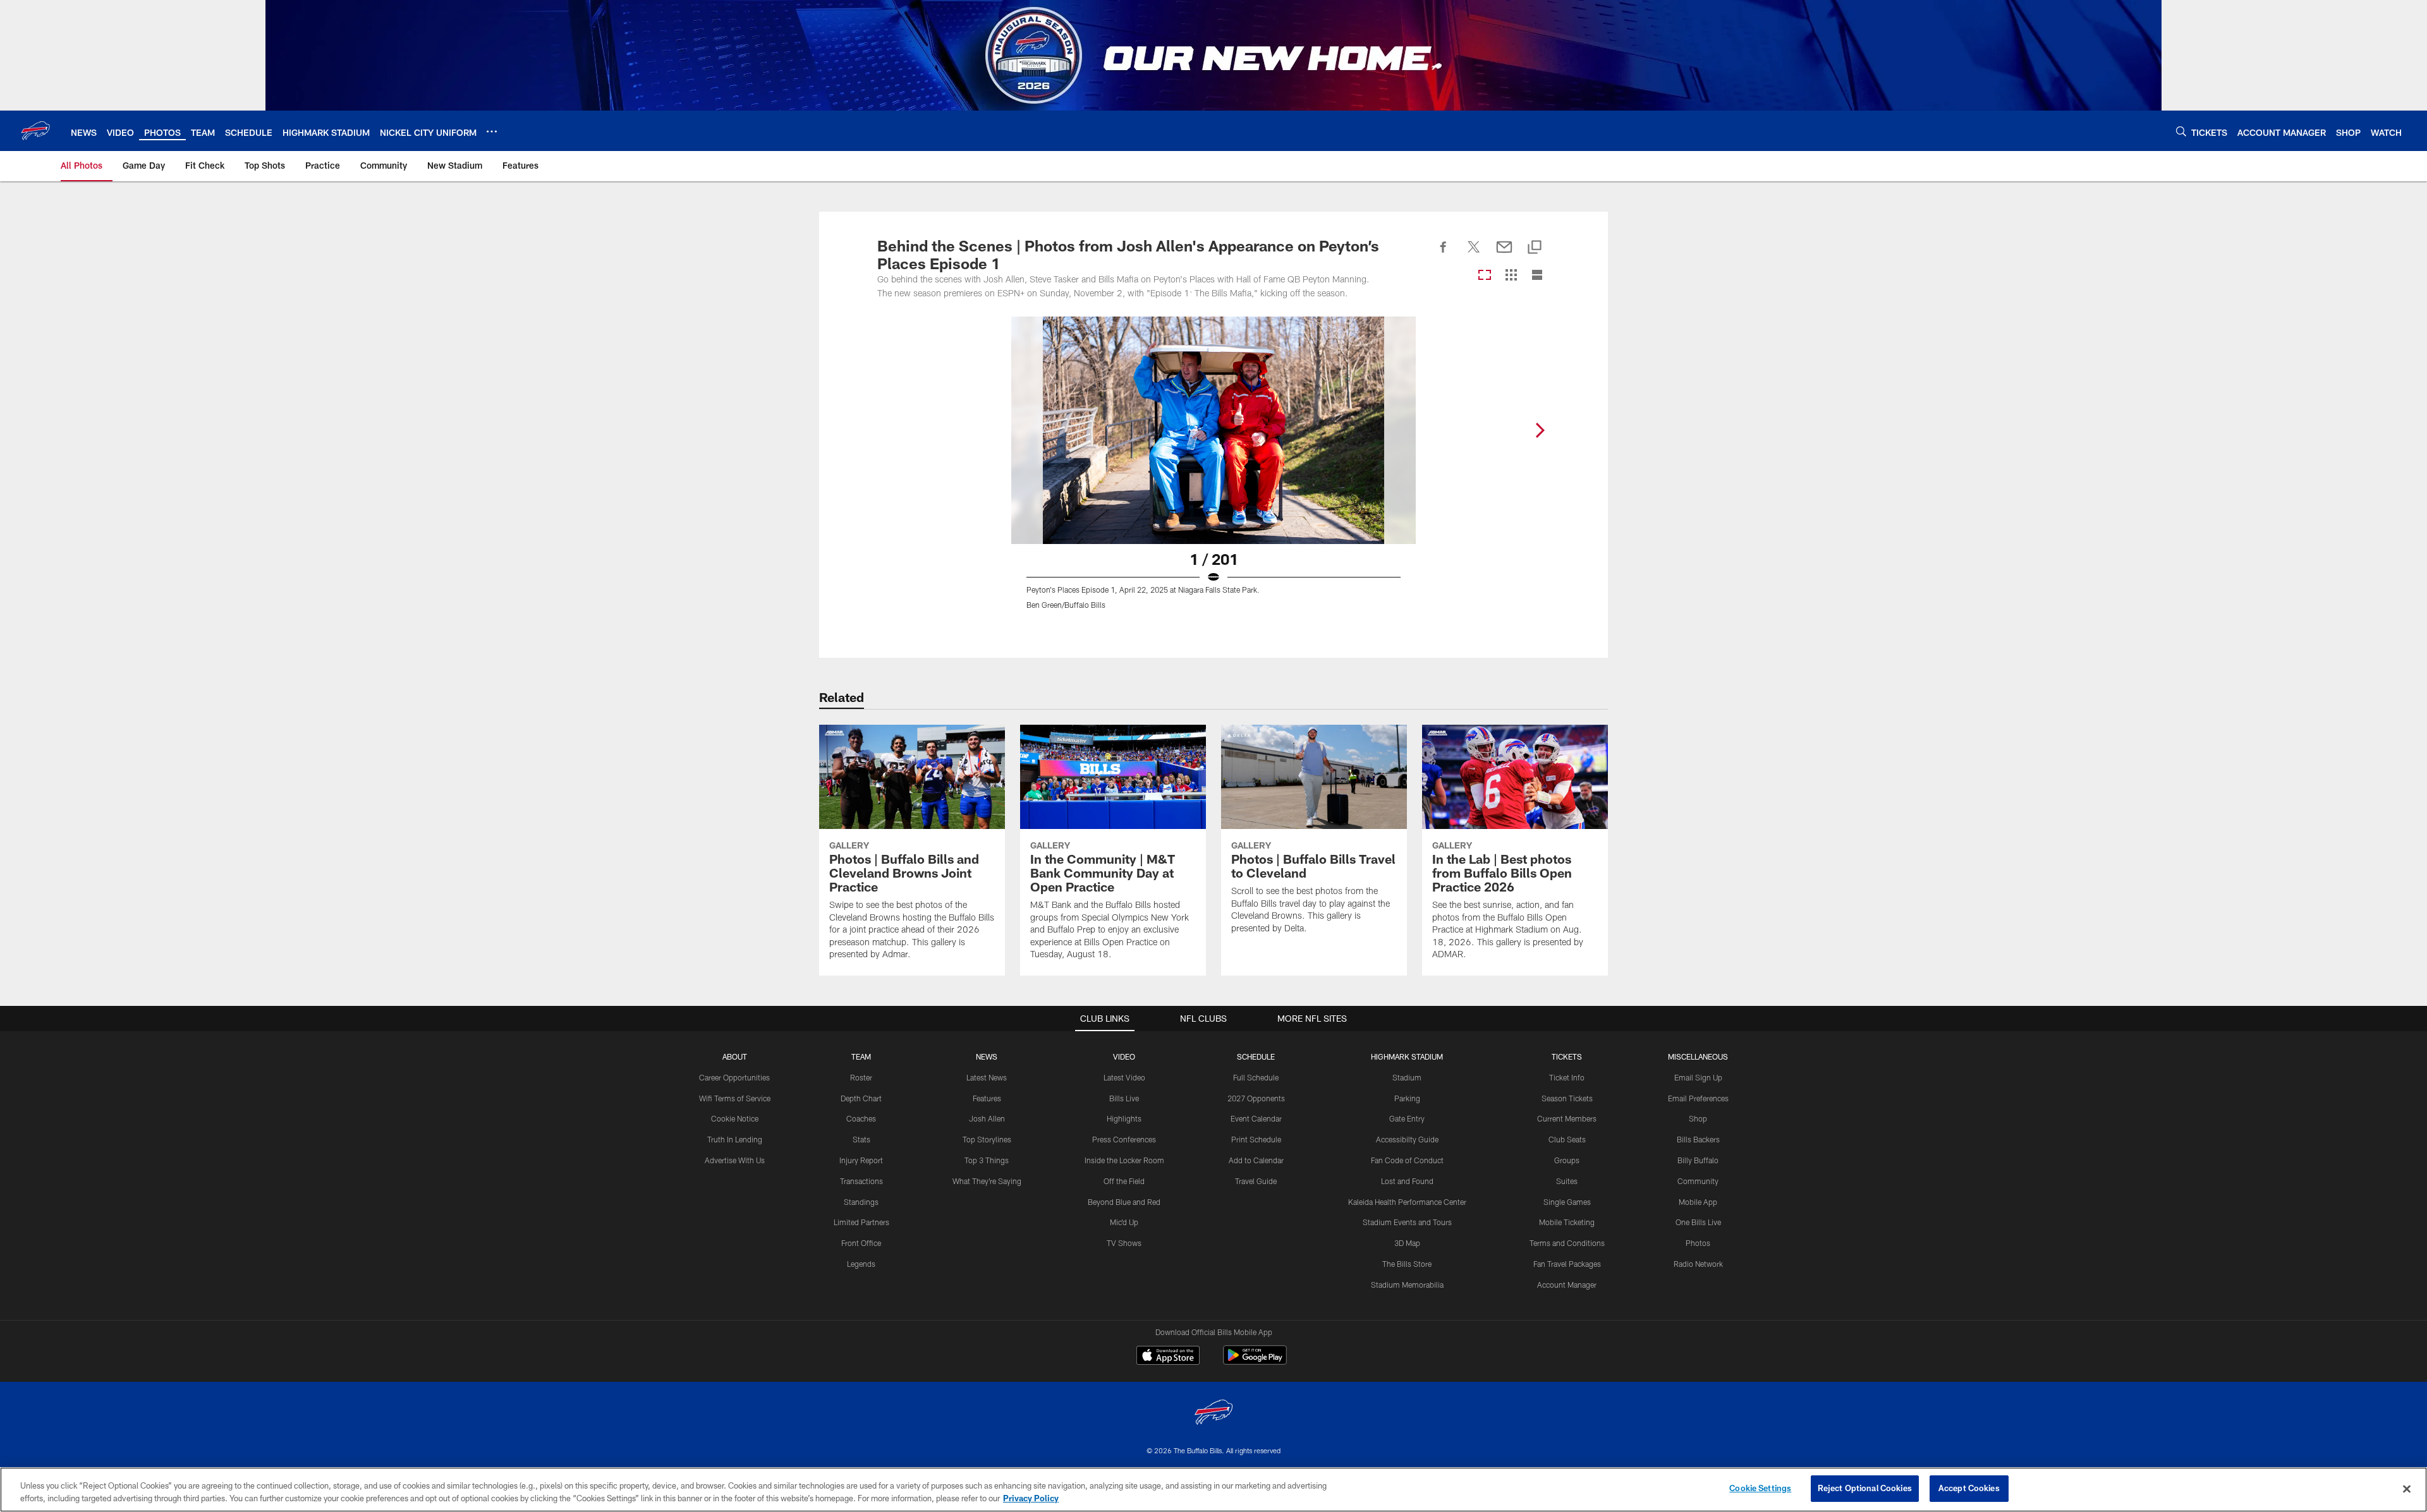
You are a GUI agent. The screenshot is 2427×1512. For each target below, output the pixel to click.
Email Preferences (1698, 1098)
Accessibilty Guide (1407, 1139)
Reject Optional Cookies (1865, 1488)
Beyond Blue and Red (1124, 1202)
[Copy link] (1535, 248)
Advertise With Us (735, 1160)
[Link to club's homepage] (35, 131)
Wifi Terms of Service (735, 1098)
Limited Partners (861, 1222)
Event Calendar (1256, 1118)
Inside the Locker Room (1124, 1160)
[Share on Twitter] (1474, 254)
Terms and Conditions (1567, 1243)
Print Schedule (1256, 1139)
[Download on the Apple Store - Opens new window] (1168, 1357)
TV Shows (1124, 1243)
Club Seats (1567, 1139)
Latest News (987, 1077)
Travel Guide (1256, 1181)
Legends (861, 1264)
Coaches (861, 1118)
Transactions (861, 1181)
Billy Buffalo (1698, 1160)
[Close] (2407, 1489)
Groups (1567, 1160)
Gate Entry (1407, 1118)
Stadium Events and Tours (1407, 1222)
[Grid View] (1511, 276)
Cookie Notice (735, 1118)
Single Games (1567, 1202)
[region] (1213, 1490)
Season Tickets (1567, 1098)
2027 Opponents (1256, 1098)
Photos (1698, 1243)
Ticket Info (1567, 1077)
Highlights (1124, 1118)
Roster (861, 1077)
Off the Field (1124, 1181)
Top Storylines (987, 1139)
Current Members (1567, 1118)
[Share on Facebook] (1444, 254)
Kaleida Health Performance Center (1407, 1202)
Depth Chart (861, 1098)
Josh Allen (987, 1118)
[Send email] (1504, 254)
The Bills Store (1407, 1264)
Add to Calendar (1256, 1160)
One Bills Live (1698, 1222)
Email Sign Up (1698, 1077)
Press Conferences (1124, 1139)
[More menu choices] (492, 131)
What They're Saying (987, 1181)
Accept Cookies (1969, 1488)
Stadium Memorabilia (1407, 1285)
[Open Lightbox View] (1213, 471)
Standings (861, 1202)
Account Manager (1567, 1285)
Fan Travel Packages (1567, 1264)
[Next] (1540, 430)
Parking (1407, 1098)
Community (1698, 1181)
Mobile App (1698, 1202)
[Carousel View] (1485, 276)
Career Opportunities (734, 1077)
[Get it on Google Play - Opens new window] (1255, 1361)
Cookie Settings (1760, 1488)
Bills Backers (1698, 1139)
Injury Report (861, 1160)
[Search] (2181, 131)
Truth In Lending (735, 1139)
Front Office (861, 1243)
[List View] (1537, 276)
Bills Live (1124, 1098)
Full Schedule (1256, 1077)
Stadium (1407, 1077)
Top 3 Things (987, 1160)
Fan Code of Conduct (1407, 1160)
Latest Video (1124, 1077)
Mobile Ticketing (1567, 1222)
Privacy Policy (1031, 1498)
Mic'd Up (1124, 1222)
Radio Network (1698, 1264)
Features (987, 1098)
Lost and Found (1407, 1181)
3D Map (1407, 1243)
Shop (1698, 1118)
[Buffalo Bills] (1213, 1414)
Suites (1567, 1181)
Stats (861, 1139)
